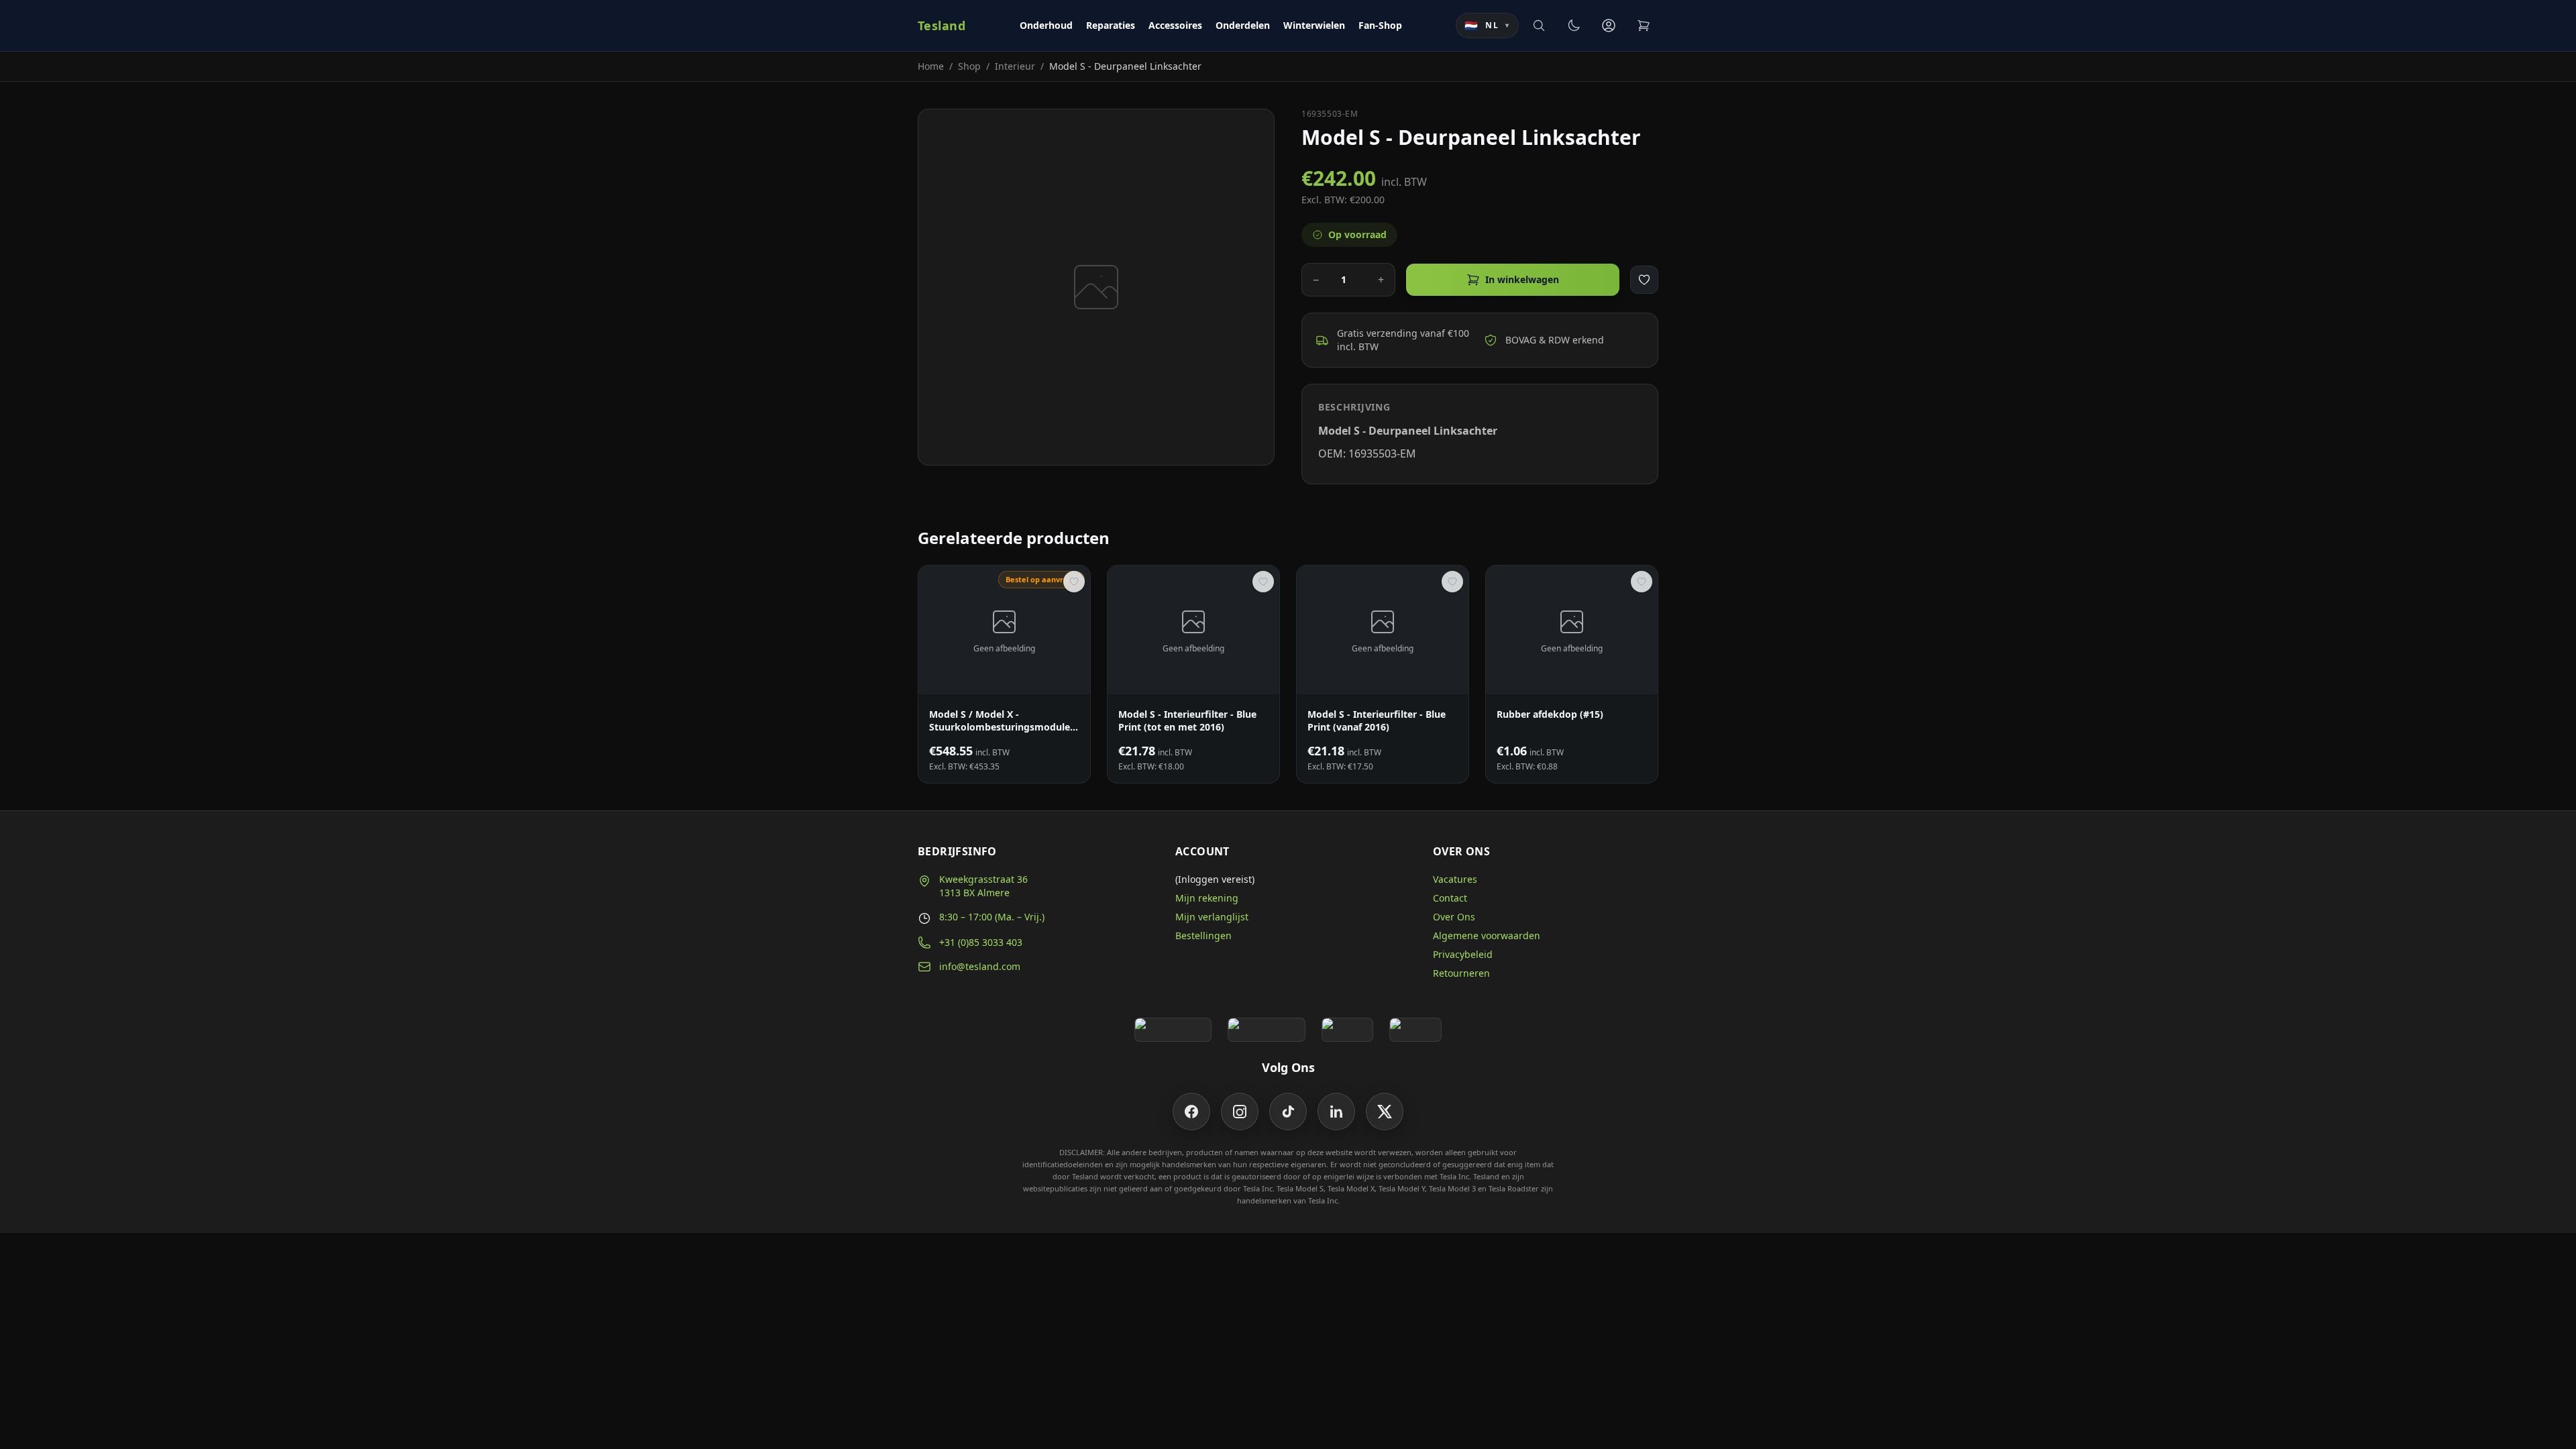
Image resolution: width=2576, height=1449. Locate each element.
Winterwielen (1314, 25)
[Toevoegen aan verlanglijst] (1644, 280)
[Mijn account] (1609, 25)
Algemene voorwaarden (1487, 935)
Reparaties (1111, 25)
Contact (1450, 898)
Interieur (1015, 66)
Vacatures (1455, 879)
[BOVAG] (1348, 1030)
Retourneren (1461, 973)
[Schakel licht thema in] (1574, 25)
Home (931, 66)
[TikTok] (1288, 1112)
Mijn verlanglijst (1212, 917)
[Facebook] (1191, 1112)
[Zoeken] (1539, 25)
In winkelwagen (1522, 279)
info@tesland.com (980, 966)
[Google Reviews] (1173, 1030)
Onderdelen (1243, 25)
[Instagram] (1240, 1112)
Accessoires (1175, 25)
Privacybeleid (1463, 954)
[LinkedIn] (1336, 1112)
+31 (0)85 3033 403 (981, 942)
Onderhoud (1046, 25)
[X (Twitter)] (1385, 1112)
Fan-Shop (1380, 25)
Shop (969, 66)
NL (1487, 25)
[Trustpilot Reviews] (1266, 1030)
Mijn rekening (1207, 898)
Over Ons (1454, 917)
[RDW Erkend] (1415, 1030)
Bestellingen (1203, 935)
